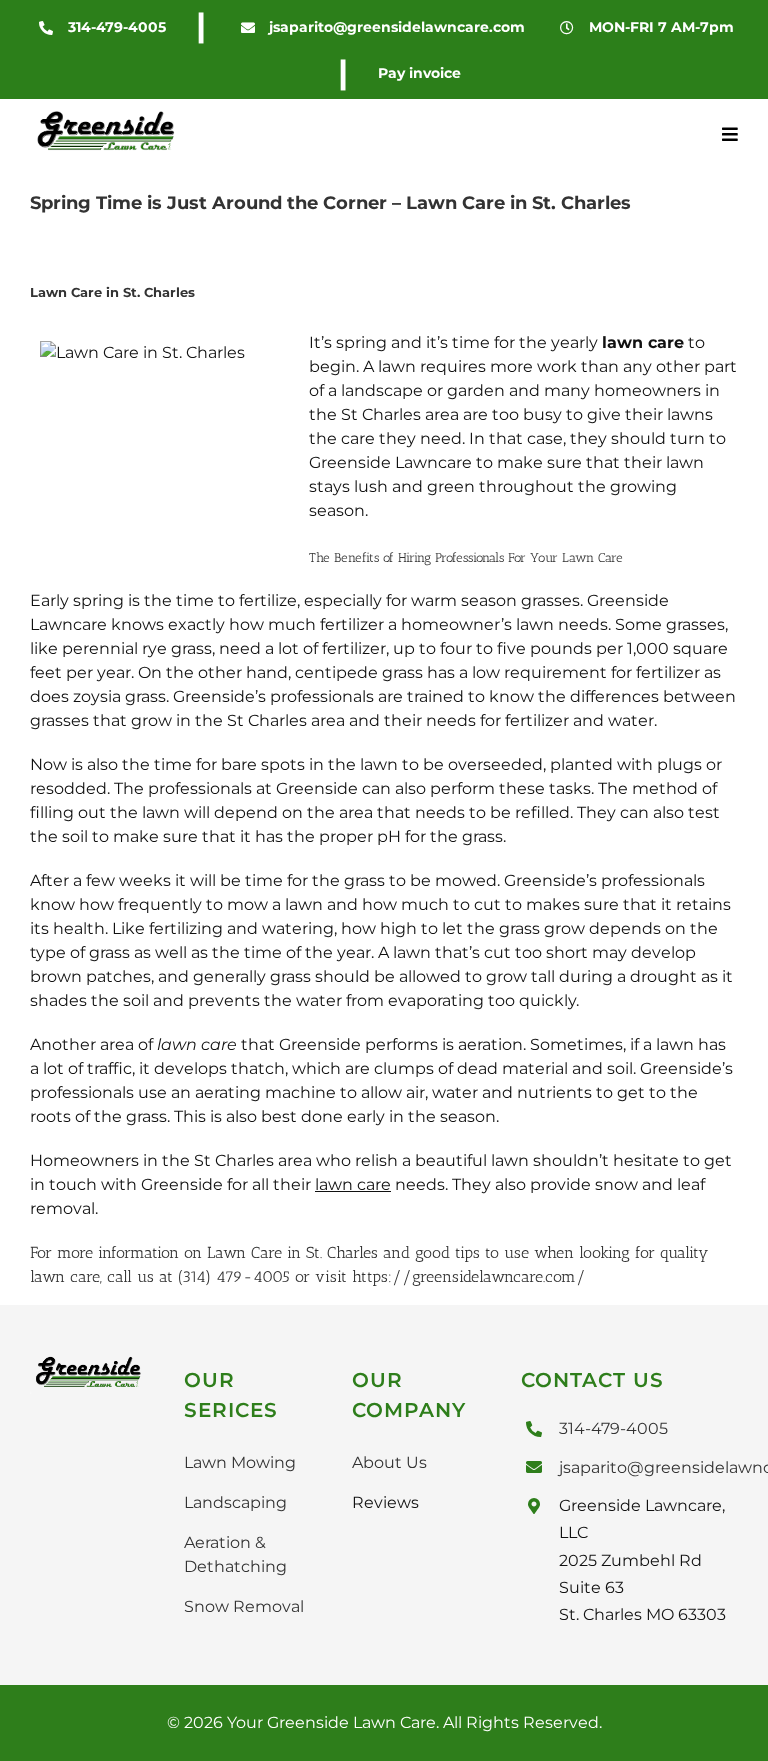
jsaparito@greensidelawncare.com (397, 27)
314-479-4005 (117, 27)
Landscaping (235, 1502)
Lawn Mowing (240, 1462)
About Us (389, 1462)
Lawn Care (244, 1252)
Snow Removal (244, 1606)
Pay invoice (419, 73)
